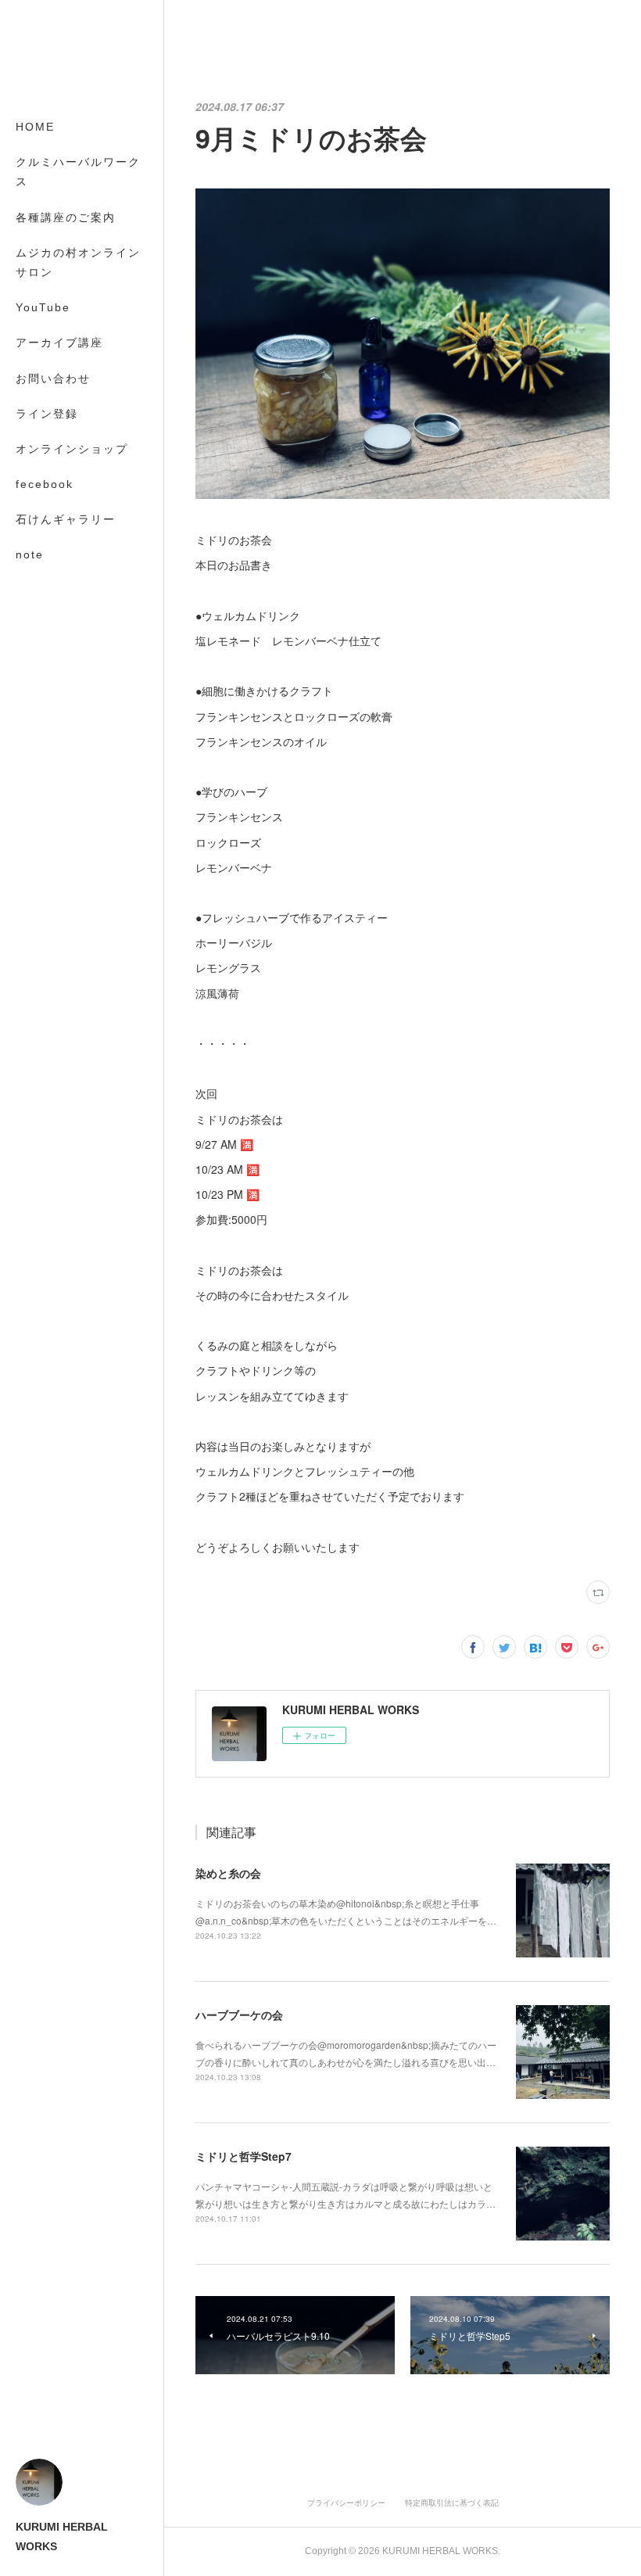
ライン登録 (47, 414)
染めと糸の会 (228, 1873)
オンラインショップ (72, 449)
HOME (35, 127)
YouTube (43, 307)
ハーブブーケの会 (239, 2015)
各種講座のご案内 (66, 217)
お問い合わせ (53, 379)
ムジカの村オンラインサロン (78, 262)
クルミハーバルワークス (78, 172)
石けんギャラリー (66, 519)
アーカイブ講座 (59, 343)
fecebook (45, 484)
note (30, 554)
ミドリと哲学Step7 (244, 2156)
